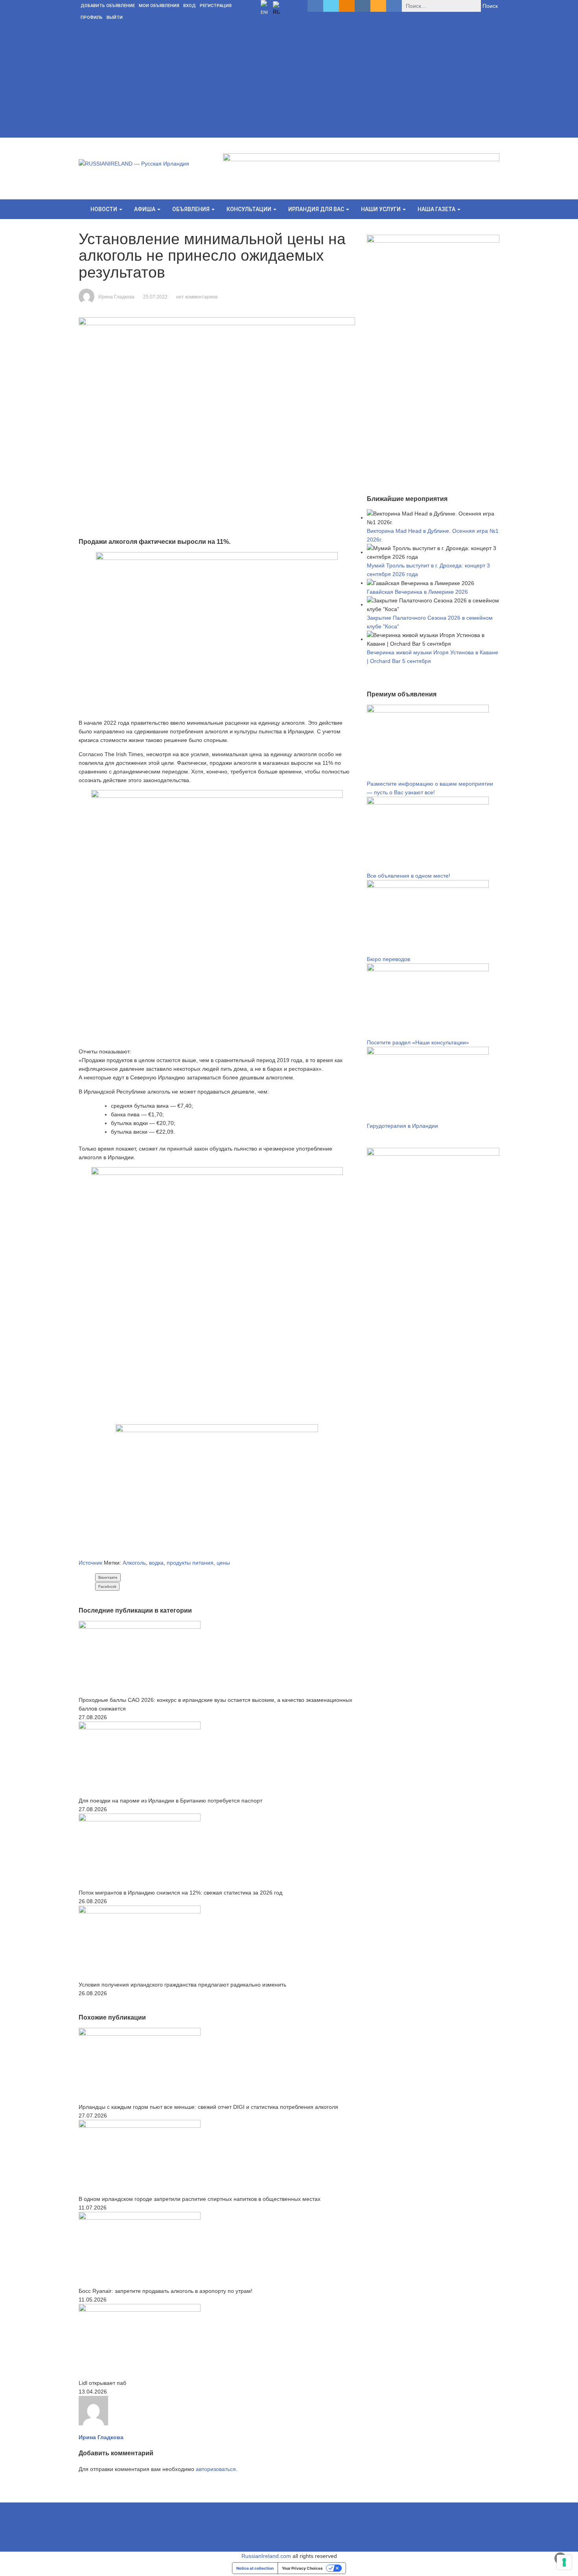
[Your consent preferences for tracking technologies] (564, 2562)
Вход (190, 6)
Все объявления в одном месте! (409, 876)
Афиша (145, 209)
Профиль (92, 17)
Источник (90, 1563)
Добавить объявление (108, 6)
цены (223, 1563)
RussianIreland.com (266, 2556)
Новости (104, 209)
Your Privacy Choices (302, 2568)
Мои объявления (159, 6)
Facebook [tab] (107, 1586)
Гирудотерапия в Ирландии (402, 1126)
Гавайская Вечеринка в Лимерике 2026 (417, 592)
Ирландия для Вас (317, 209)
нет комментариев (197, 297)
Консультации (249, 209)
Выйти (115, 17)
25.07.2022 (155, 297)
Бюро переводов (388, 959)
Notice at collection (255, 2568)
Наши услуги (381, 209)
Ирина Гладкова (116, 297)
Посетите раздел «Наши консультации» (418, 1042)
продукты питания (190, 1563)
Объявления (191, 209)
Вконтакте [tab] (108, 1577)
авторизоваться (216, 2469)
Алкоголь (134, 1563)
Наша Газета (437, 209)
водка (156, 1563)
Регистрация (216, 6)
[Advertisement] (289, 83)
